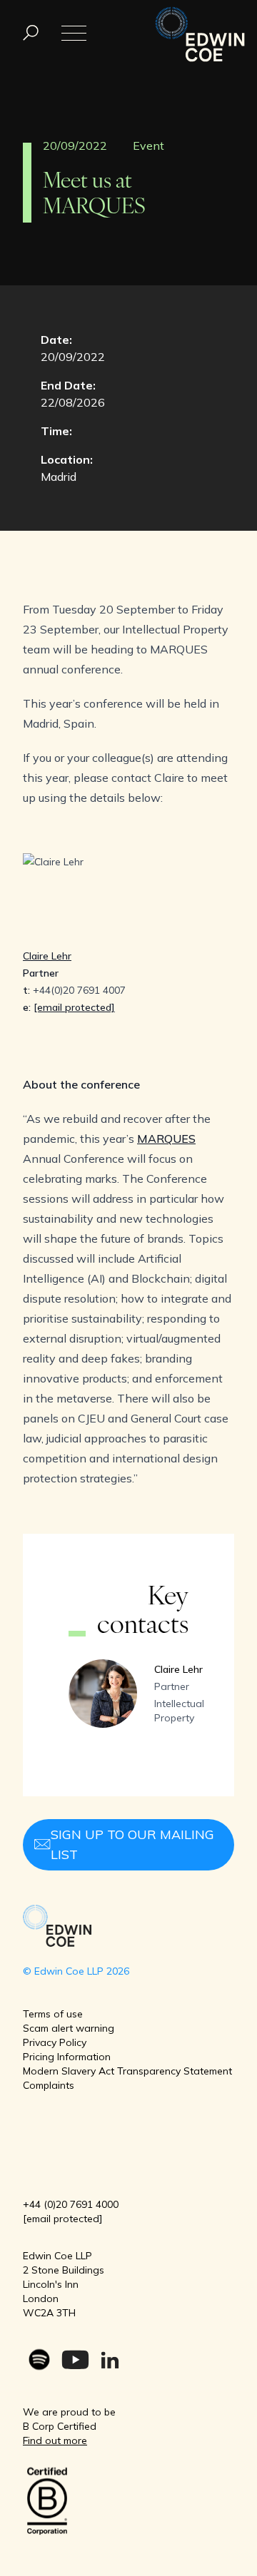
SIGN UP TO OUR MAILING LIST (132, 1844)
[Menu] (31, 33)
